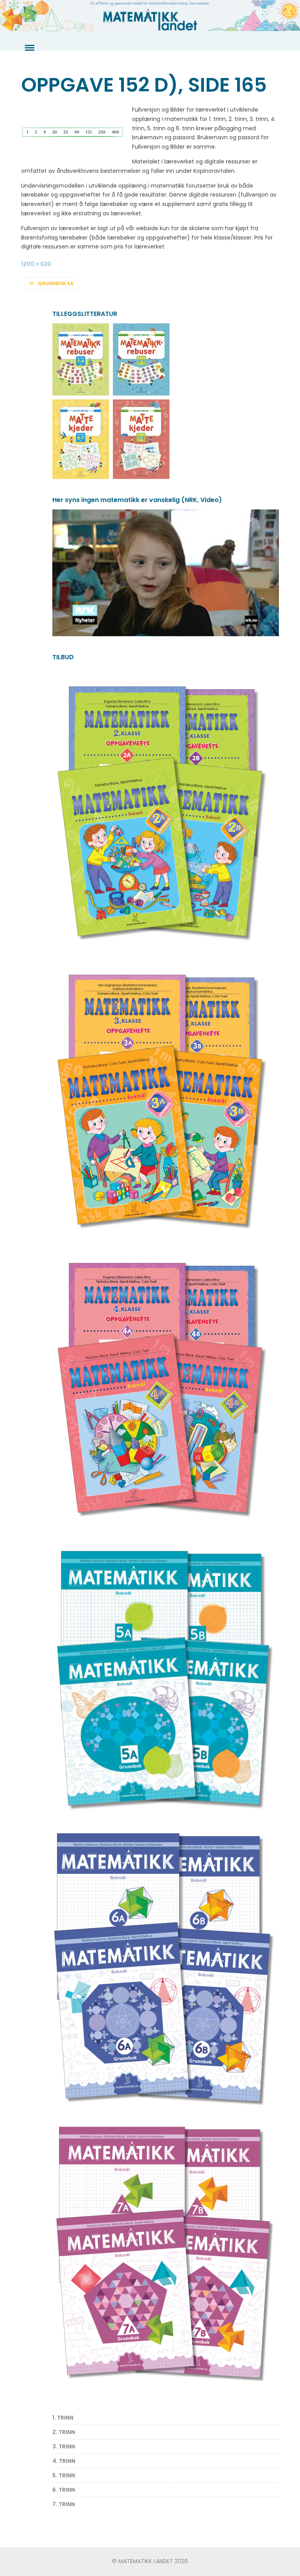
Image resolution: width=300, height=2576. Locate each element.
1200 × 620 (36, 264)
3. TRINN (64, 2446)
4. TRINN (64, 2461)
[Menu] (29, 48)
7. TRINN (64, 2504)
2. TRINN (64, 2432)
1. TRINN (63, 2418)
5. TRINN (64, 2475)
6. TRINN (64, 2490)
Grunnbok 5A (56, 283)
